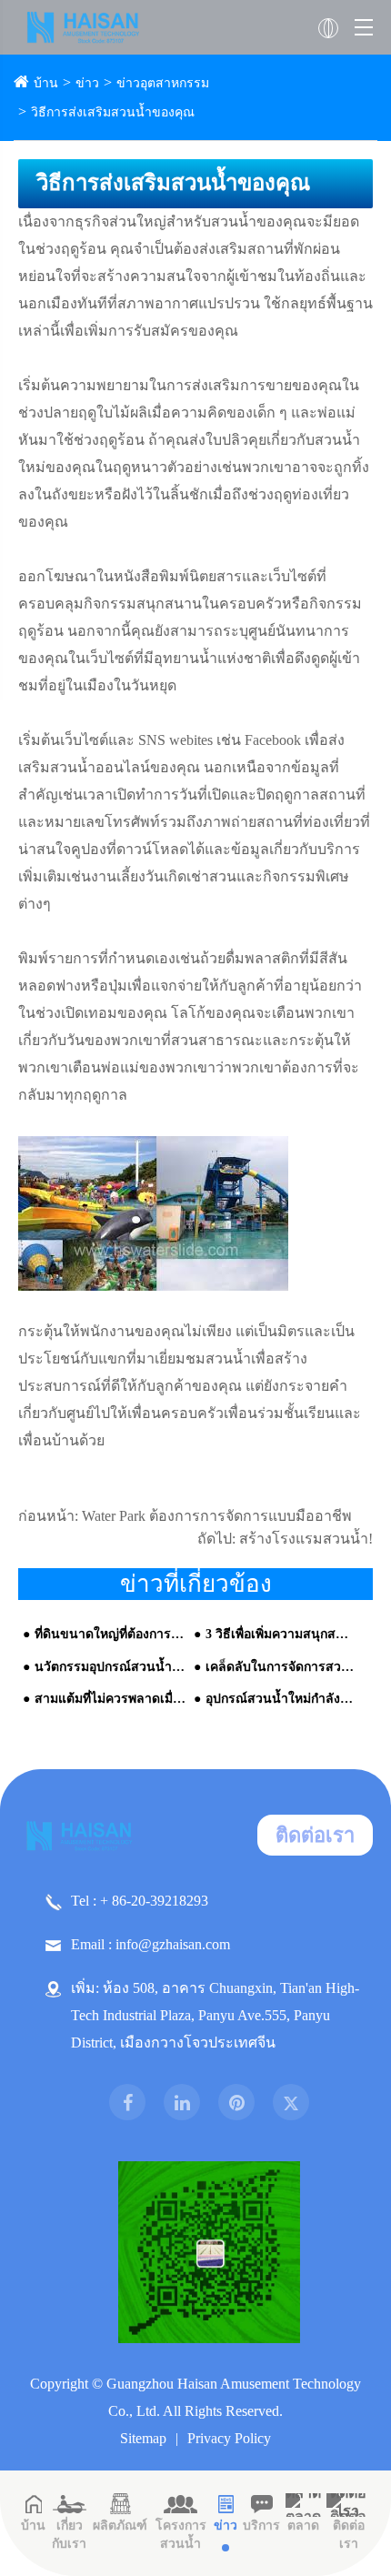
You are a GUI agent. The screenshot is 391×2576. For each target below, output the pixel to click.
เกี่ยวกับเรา (69, 2535)
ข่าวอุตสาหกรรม (163, 83)
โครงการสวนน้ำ (181, 2535)
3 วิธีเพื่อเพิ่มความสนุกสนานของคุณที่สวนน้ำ (281, 1634)
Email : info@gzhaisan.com (150, 1944)
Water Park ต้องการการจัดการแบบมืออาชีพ (217, 1516)
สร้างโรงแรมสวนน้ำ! (306, 1539)
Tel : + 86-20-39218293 (140, 1901)
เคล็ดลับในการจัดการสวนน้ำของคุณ (281, 1667)
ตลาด (303, 2526)
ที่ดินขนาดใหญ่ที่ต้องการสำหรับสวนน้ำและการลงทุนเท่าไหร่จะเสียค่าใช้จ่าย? (110, 1634)
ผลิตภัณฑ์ (120, 2526)
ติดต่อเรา (315, 1835)
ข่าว (87, 83)
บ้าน (46, 83)
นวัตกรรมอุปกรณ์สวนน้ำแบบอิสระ (110, 1667)
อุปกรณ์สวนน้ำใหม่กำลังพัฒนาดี (281, 1699)
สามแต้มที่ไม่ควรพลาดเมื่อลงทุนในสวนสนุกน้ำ (110, 1699)
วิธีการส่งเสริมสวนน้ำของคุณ (113, 112)
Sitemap (143, 2438)
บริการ (261, 2526)
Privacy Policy (229, 2438)
